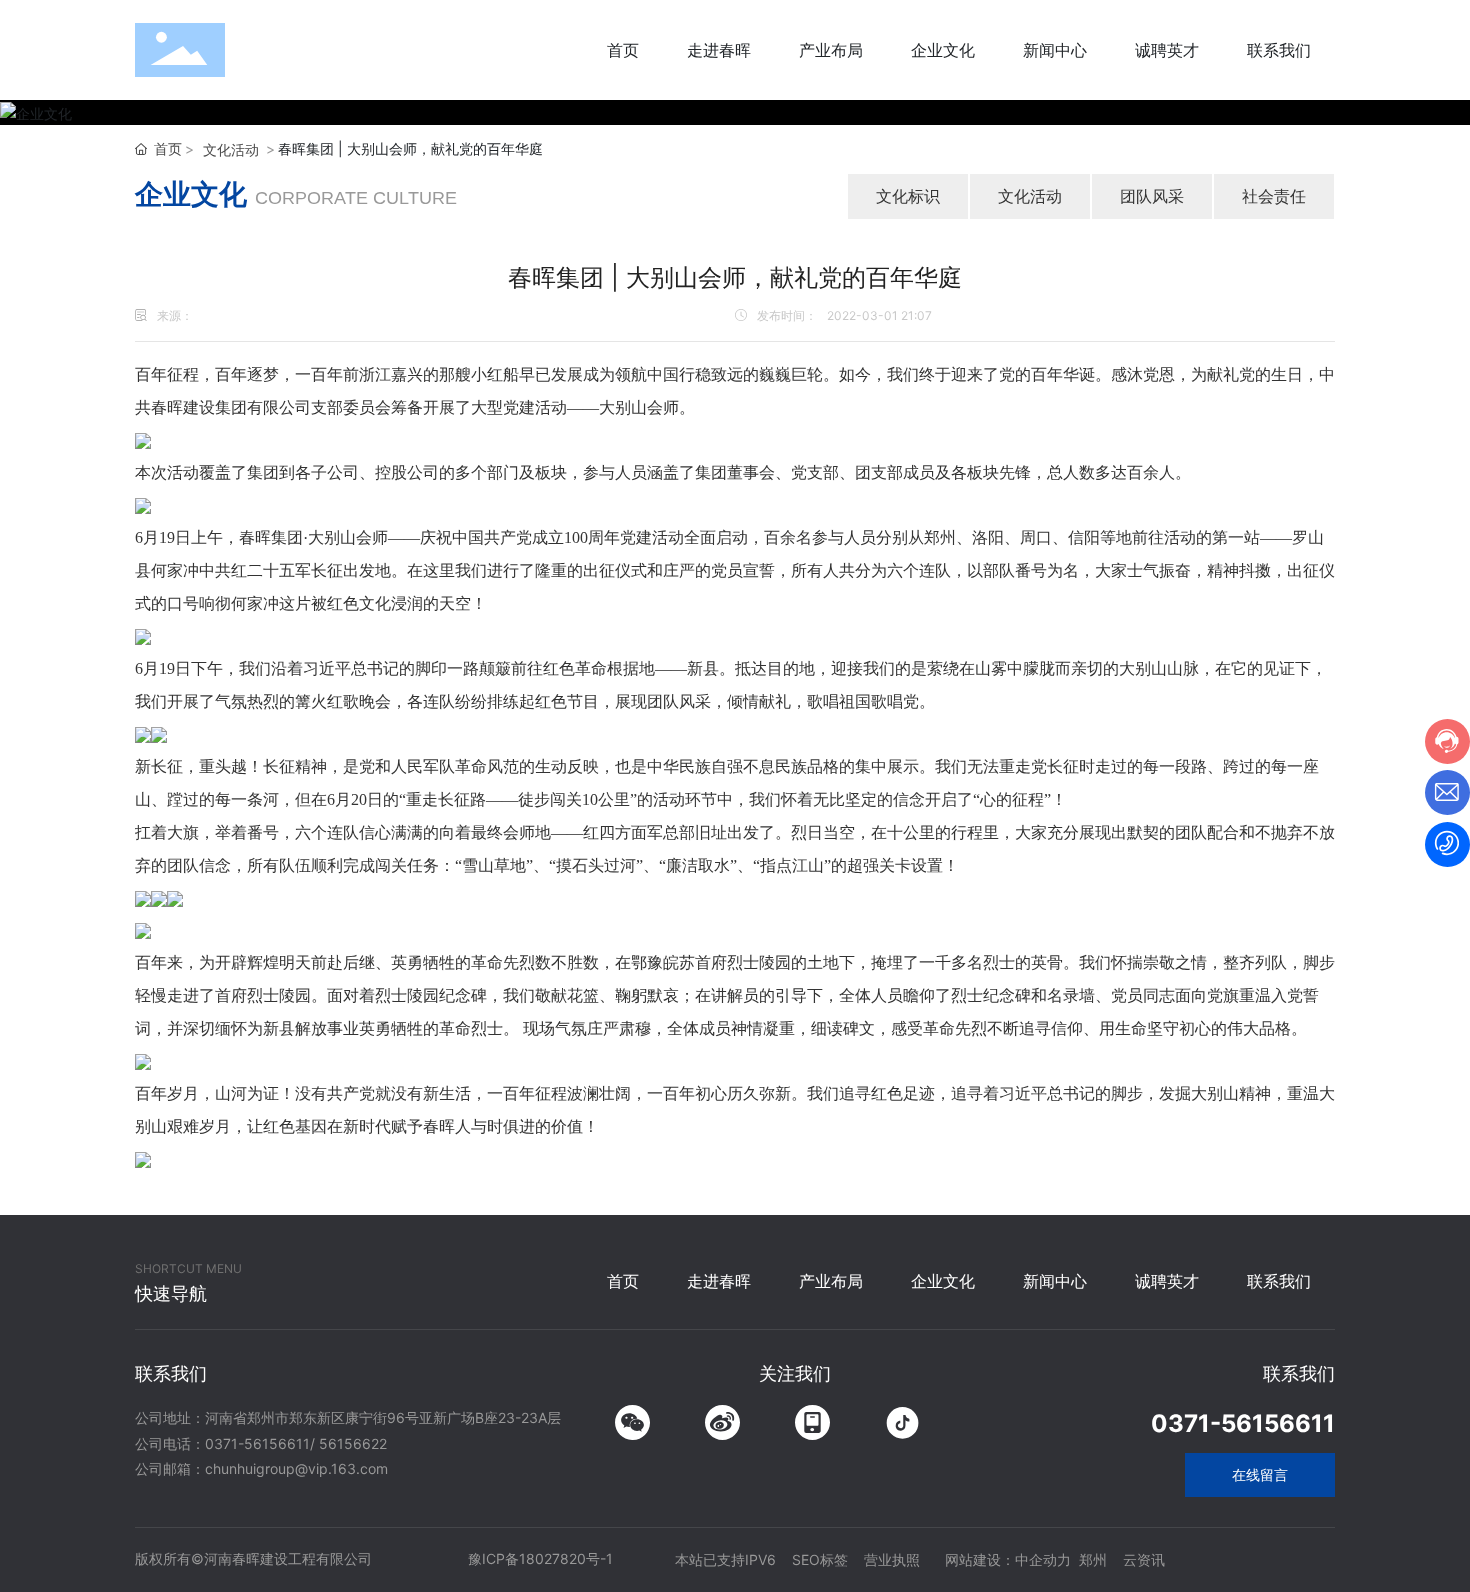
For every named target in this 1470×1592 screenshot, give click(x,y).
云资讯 (1144, 1559)
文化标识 (908, 196)
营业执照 (892, 1559)
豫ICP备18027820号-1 (540, 1558)
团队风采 (1152, 196)
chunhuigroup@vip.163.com (296, 1468)
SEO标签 (820, 1559)
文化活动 (231, 149)
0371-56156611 (257, 1443)
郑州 (1093, 1559)
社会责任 (1274, 196)
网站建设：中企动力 (1008, 1559)
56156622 (353, 1443)
